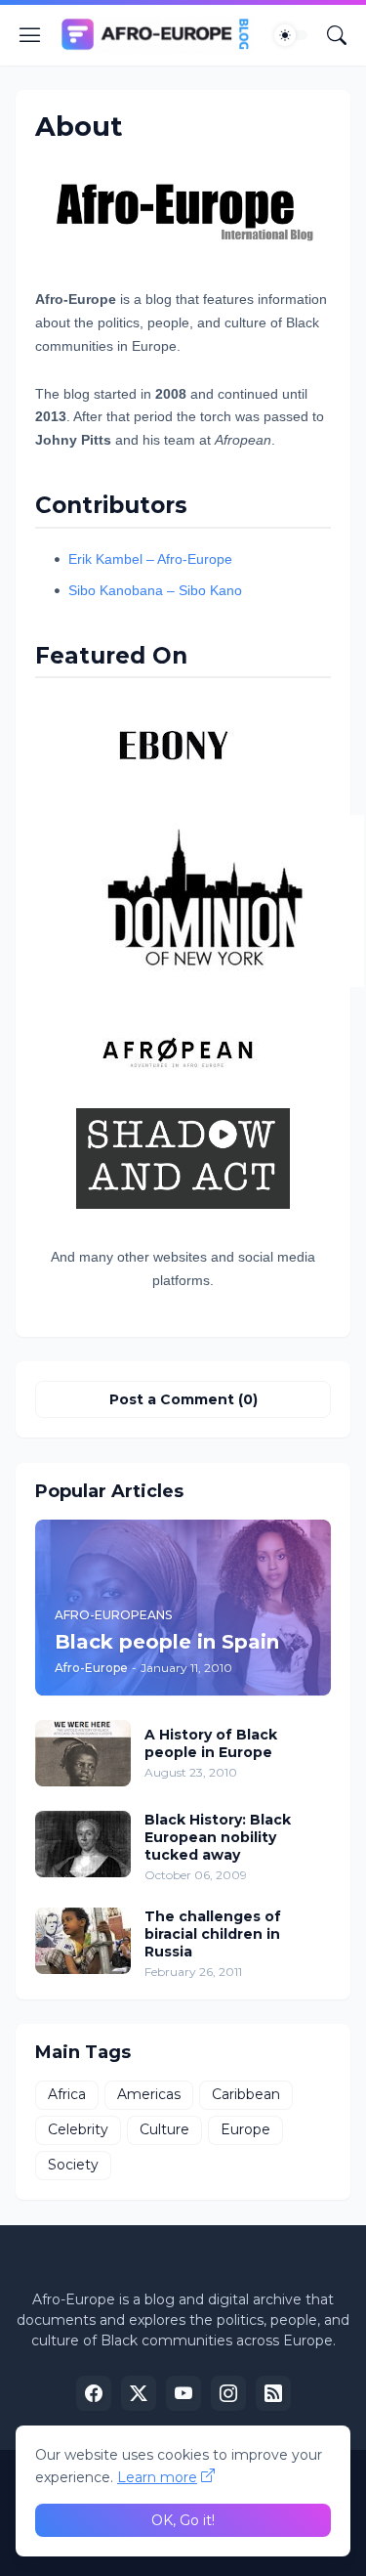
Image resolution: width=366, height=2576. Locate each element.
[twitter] (139, 2393)
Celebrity (78, 2129)
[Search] (337, 35)
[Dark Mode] (291, 35)
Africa (67, 2094)
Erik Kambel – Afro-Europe (150, 559)
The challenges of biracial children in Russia (213, 1934)
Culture (164, 2129)
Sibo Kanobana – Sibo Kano (155, 590)
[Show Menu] (30, 35)
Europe (245, 2129)
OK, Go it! (183, 2520)
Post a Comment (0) (183, 1399)
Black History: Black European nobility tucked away (218, 1837)
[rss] (273, 2393)
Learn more (157, 2477)
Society (73, 2165)
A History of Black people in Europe (211, 1743)
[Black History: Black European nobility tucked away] (83, 1844)
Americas (149, 2094)
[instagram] (228, 2393)
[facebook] (94, 2393)
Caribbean (246, 2094)
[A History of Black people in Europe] (83, 1753)
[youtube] (183, 2393)
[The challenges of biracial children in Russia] (83, 1941)
